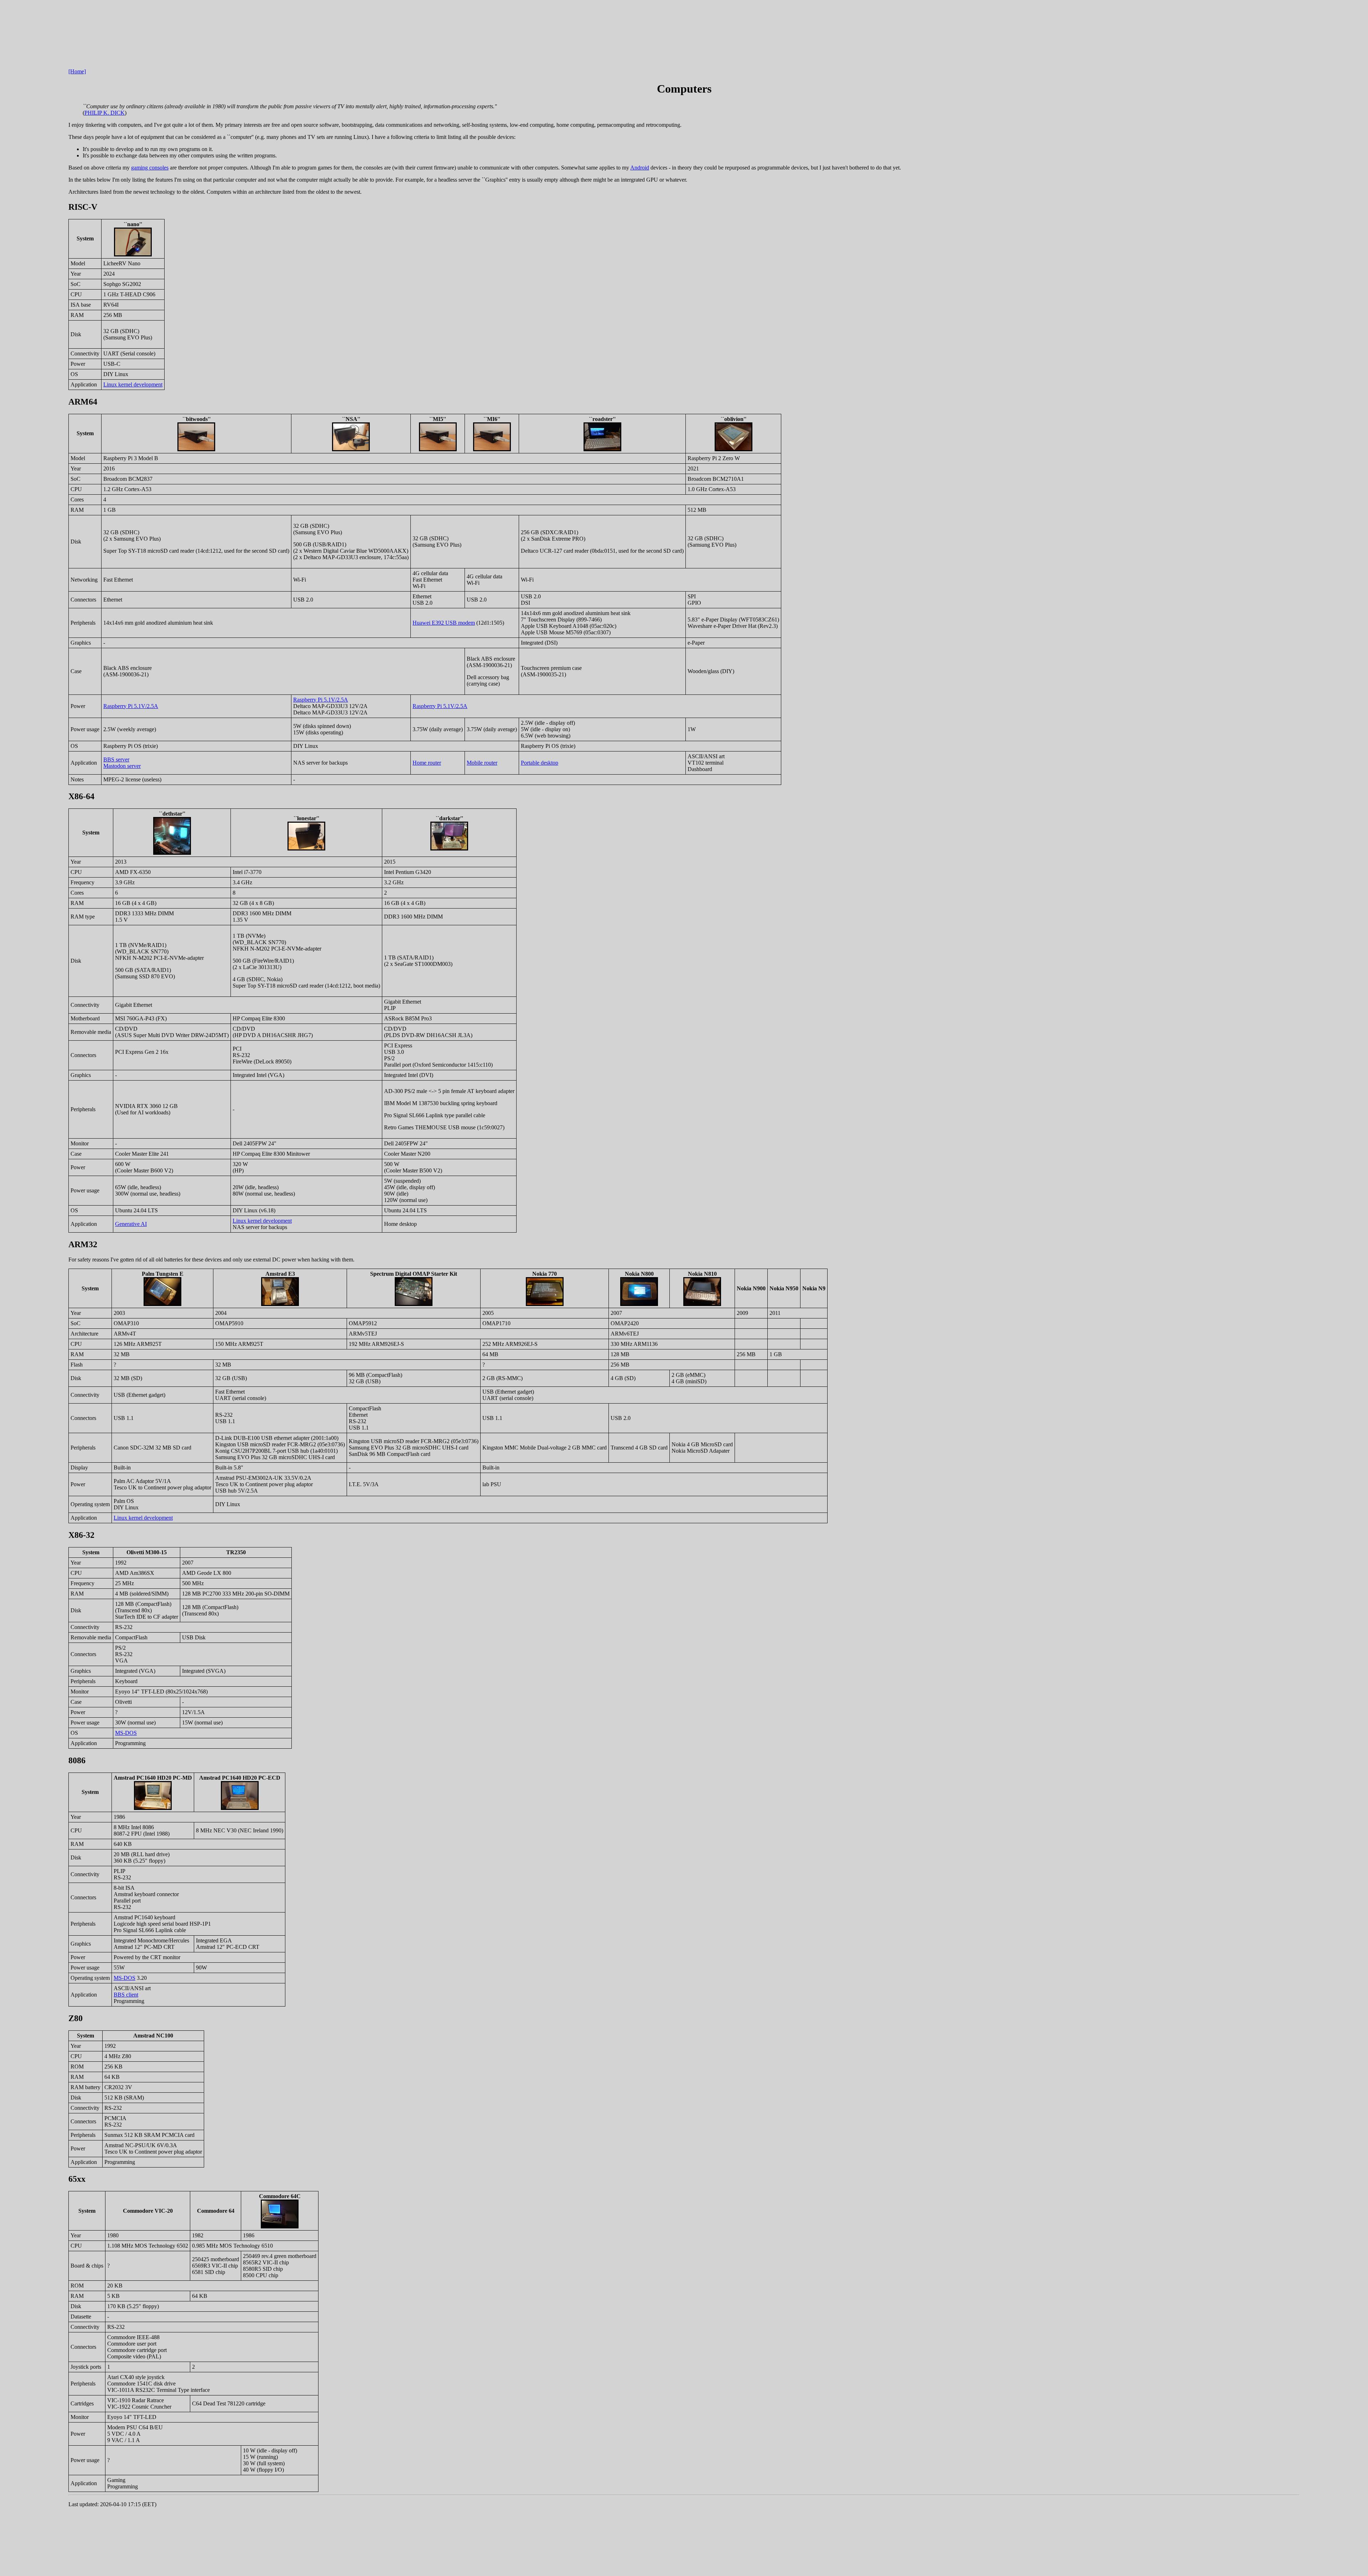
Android (640, 168)
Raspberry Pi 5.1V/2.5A (131, 706)
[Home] (77, 71)
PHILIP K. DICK (105, 113)
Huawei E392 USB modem (444, 623)
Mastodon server (122, 766)
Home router (427, 763)
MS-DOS (126, 1733)
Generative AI (131, 1224)
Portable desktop (540, 763)
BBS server (116, 759)
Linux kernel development (133, 384)
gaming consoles (150, 168)
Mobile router (482, 763)
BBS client (126, 1995)
